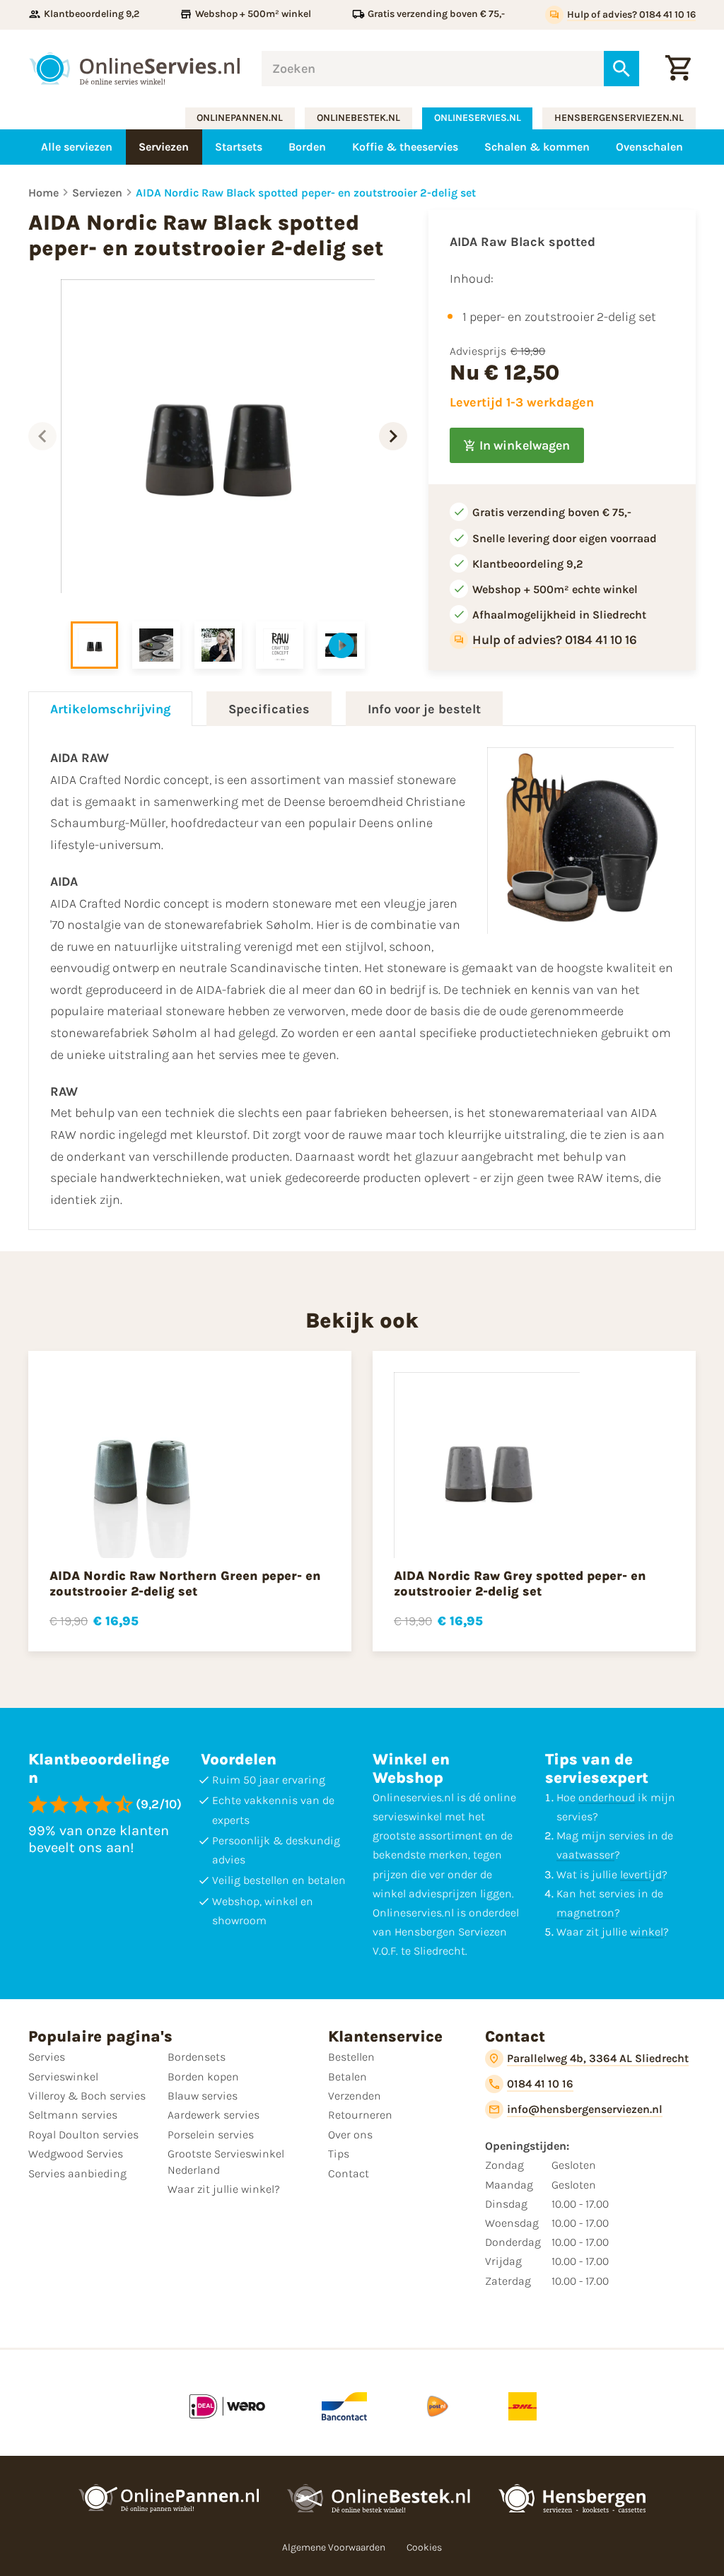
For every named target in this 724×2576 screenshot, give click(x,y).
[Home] (134, 69)
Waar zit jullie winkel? (224, 2189)
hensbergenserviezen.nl (619, 118)
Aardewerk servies (214, 2115)
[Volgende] (393, 436)
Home (43, 193)
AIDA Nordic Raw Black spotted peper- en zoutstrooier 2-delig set (306, 193)
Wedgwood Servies (76, 2154)
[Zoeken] (621, 69)
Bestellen (351, 2057)
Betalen (348, 2077)
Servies (47, 2057)
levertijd (641, 1874)
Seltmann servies (73, 2115)
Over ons (350, 2135)
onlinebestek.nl (358, 118)
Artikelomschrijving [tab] (110, 709)
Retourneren (360, 2115)
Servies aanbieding (77, 2173)
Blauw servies (203, 2096)
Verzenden (355, 2096)
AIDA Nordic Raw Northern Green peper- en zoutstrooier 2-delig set (185, 1583)
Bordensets (197, 2057)
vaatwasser (585, 1855)
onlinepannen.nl (240, 118)
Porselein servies (211, 2135)
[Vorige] (42, 436)
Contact (349, 2173)
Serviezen (97, 193)
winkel (647, 1932)
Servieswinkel (63, 2077)
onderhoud (607, 1797)
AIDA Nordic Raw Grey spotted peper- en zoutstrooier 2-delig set (520, 1583)
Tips (339, 2154)
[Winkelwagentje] (678, 69)
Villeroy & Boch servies (87, 2096)
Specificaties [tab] (269, 709)
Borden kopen (203, 2077)
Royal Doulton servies (83, 2135)
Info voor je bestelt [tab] (424, 709)
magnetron (585, 1913)
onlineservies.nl (478, 118)
